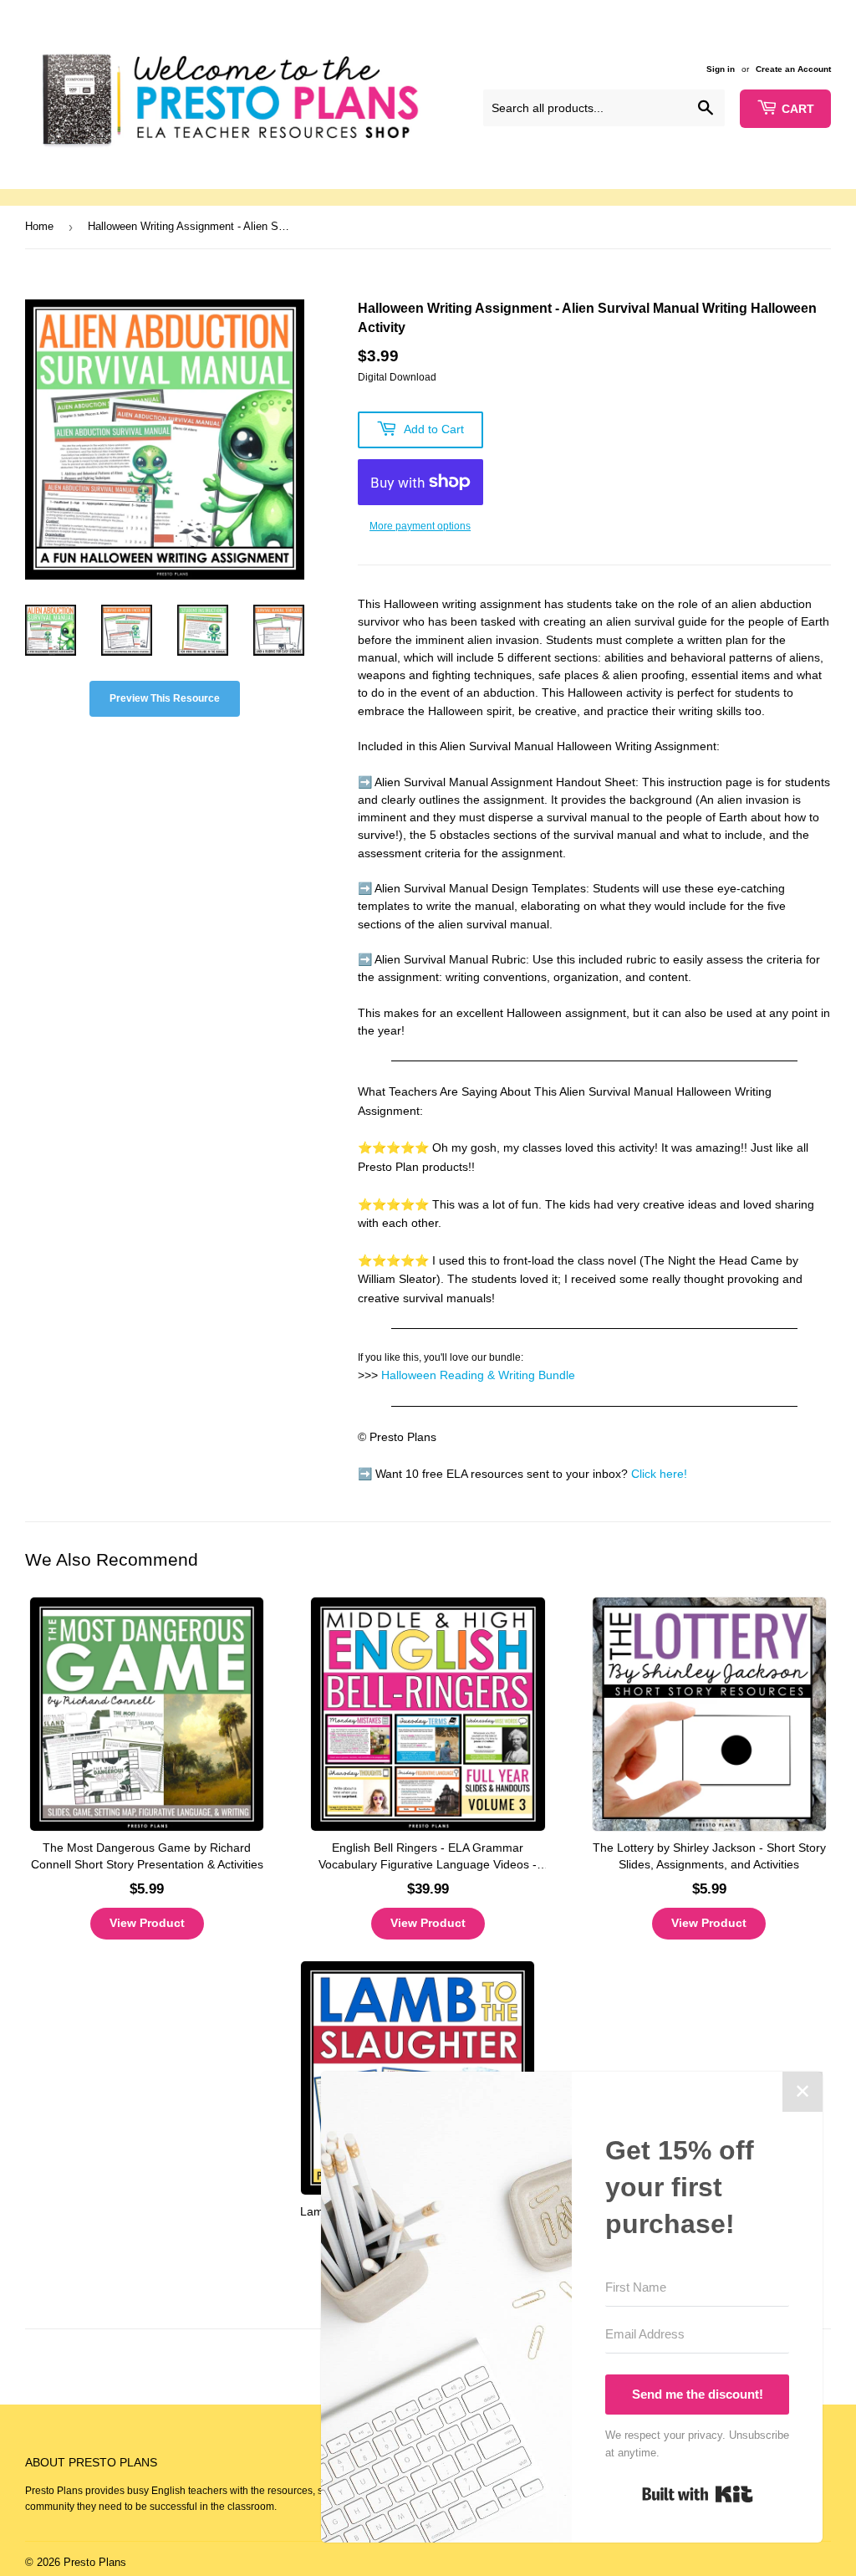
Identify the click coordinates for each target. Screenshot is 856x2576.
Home (39, 226)
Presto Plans (95, 2562)
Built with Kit (698, 2494)
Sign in (721, 69)
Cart (798, 109)
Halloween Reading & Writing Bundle (478, 1375)
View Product (147, 1923)
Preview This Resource (165, 698)
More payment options (420, 526)
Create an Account (793, 69)
